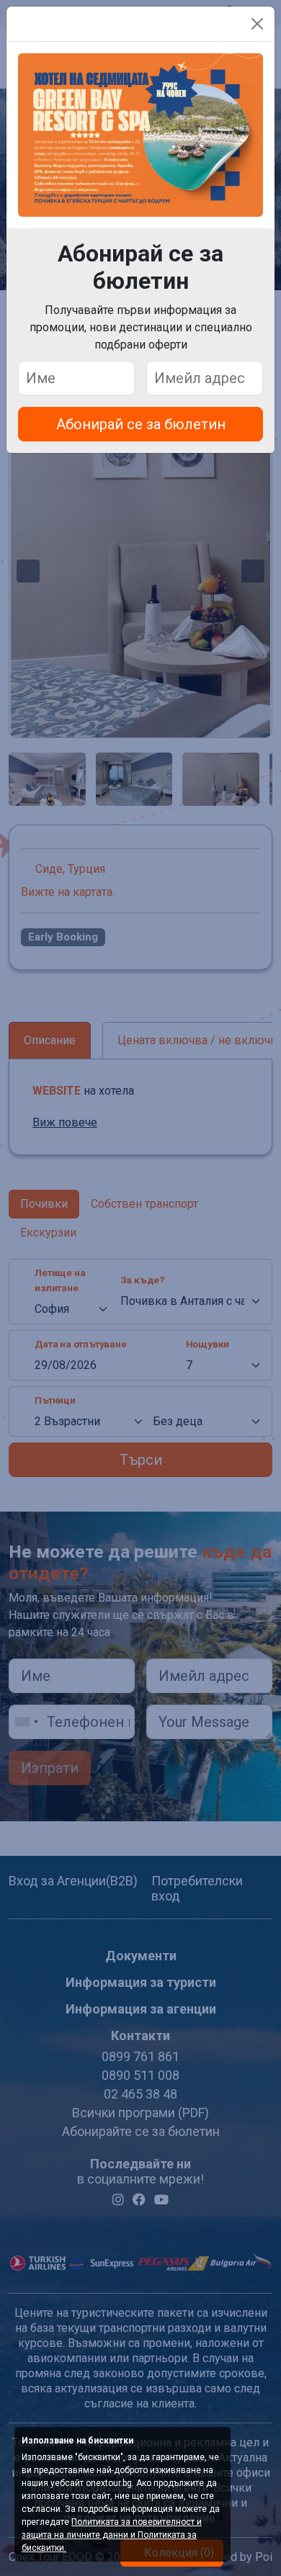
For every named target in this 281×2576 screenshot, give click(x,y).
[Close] (257, 24)
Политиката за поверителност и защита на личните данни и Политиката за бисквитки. (112, 2535)
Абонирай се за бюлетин (141, 424)
